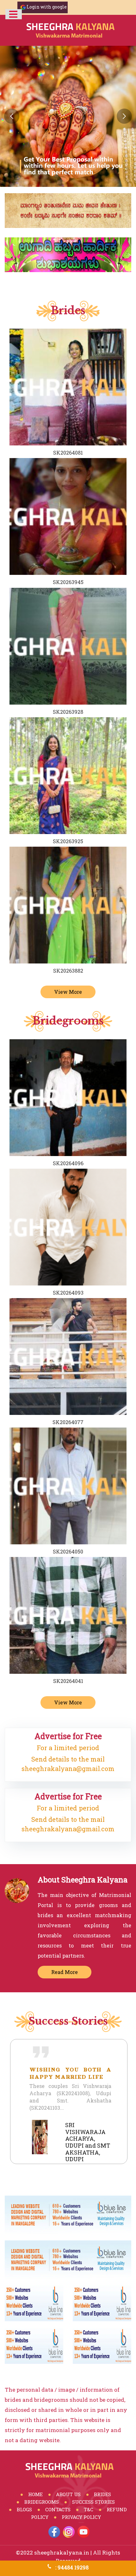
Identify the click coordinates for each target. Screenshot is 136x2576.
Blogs (24, 2509)
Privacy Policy (81, 2517)
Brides (102, 2494)
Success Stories (93, 2502)
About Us (68, 2494)
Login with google (47, 7)
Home (35, 2494)
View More (68, 992)
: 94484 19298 (72, 2567)
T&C (89, 2509)
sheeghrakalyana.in (62, 2552)
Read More (65, 1972)
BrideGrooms (42, 2502)
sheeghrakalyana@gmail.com (68, 1768)
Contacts (58, 2509)
